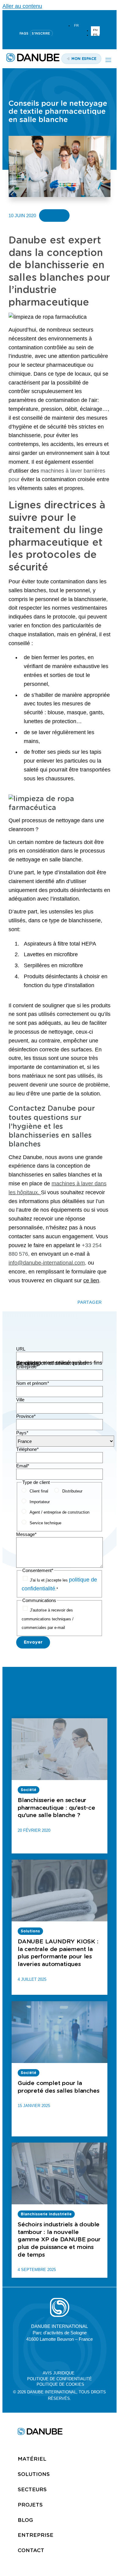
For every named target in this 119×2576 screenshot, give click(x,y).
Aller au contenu (22, 6)
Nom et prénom (33, 1383)
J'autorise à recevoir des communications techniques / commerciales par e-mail (48, 1619)
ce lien (91, 1281)
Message (26, 1534)
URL (21, 1349)
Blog (25, 2520)
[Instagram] (74, 16)
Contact (31, 2550)
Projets (30, 2505)
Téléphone (27, 1449)
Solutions (34, 2474)
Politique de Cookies (60, 2384)
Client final (39, 1491)
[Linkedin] (45, 16)
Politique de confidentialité (60, 2379)
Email (23, 1466)
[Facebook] (74, 2355)
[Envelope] (88, 2355)
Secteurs (32, 2489)
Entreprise (27, 1367)
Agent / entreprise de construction (60, 1512)
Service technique (45, 1523)
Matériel (32, 2459)
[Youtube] (60, 16)
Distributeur (72, 1491)
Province (26, 1416)
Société (54, 216)
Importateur (40, 1502)
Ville (20, 1400)
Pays (22, 1433)
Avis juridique (59, 2373)
